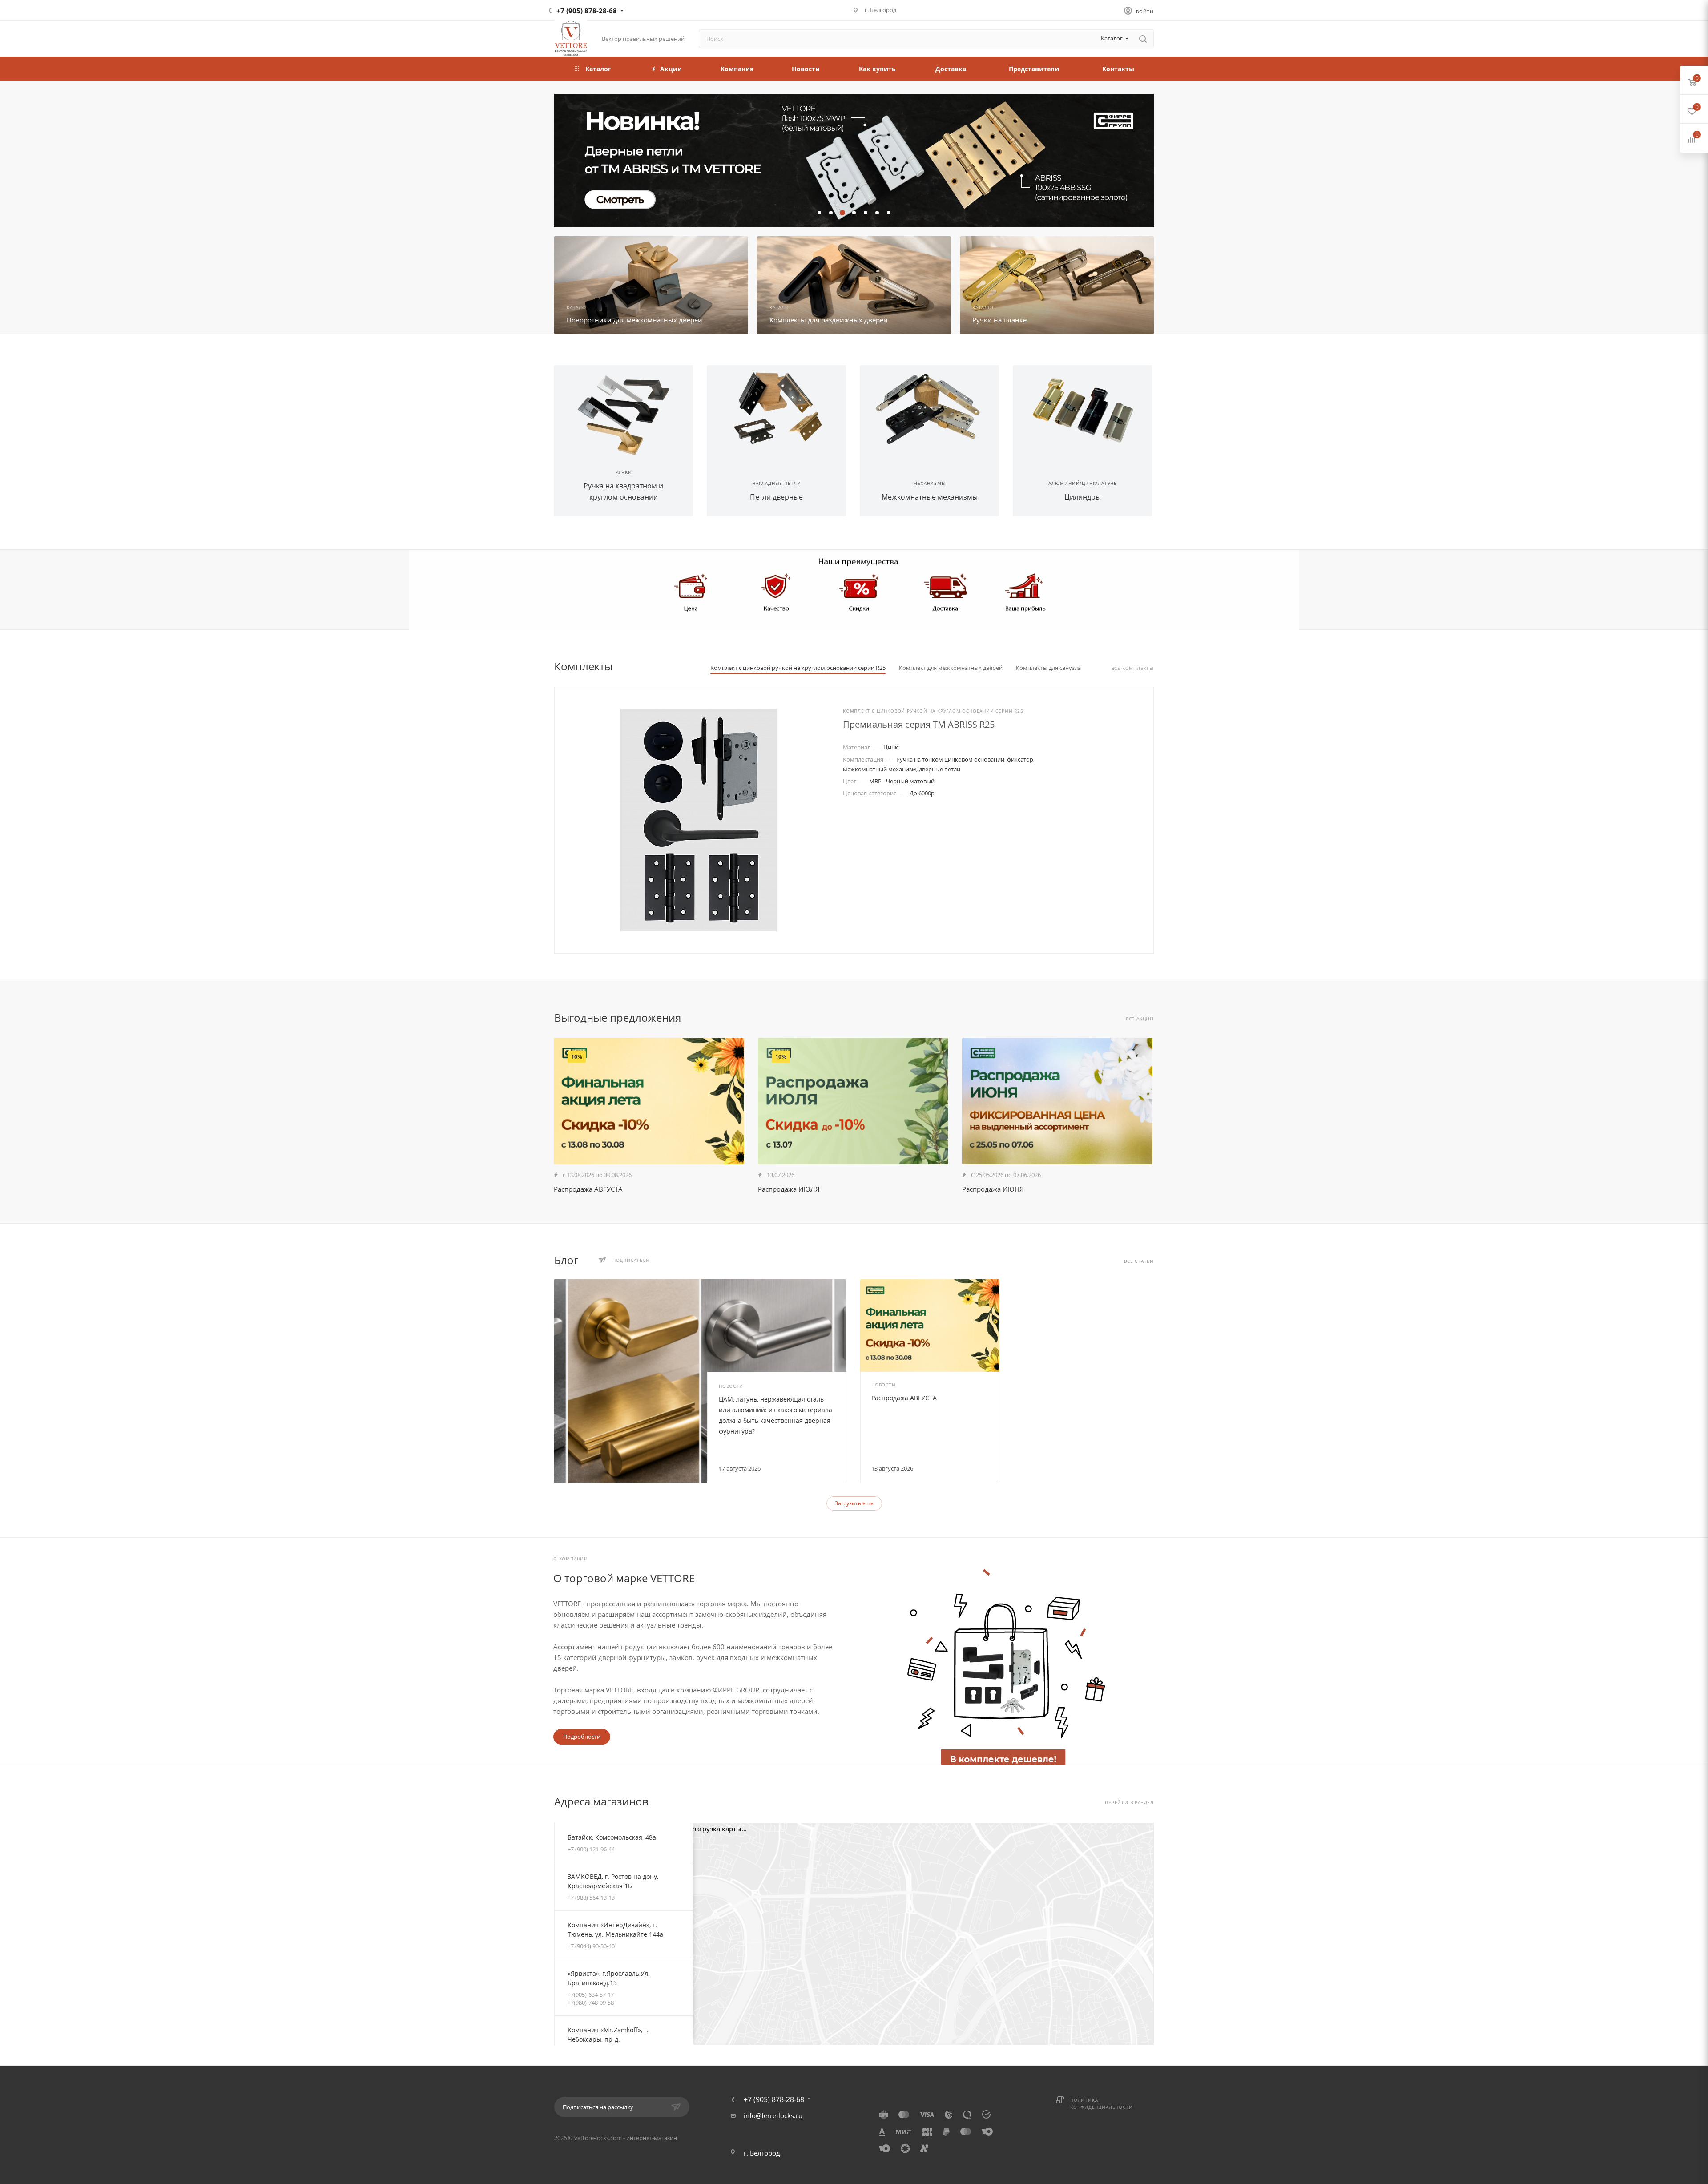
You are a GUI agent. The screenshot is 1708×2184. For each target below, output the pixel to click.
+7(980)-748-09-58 (591, 2003)
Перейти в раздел (1129, 1803)
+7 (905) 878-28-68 (587, 11)
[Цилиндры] (1082, 411)
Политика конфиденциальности (1101, 2103)
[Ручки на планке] (1057, 285)
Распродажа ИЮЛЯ (789, 1189)
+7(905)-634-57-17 (591, 1995)
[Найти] (1143, 39)
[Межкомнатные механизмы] (929, 411)
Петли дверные (776, 497)
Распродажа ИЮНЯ (993, 1189)
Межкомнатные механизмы (930, 497)
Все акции (1140, 1019)
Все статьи (1139, 1261)
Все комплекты (1133, 668)
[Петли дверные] (776, 411)
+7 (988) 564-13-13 (591, 1898)
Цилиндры (1083, 497)
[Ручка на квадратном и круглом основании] (623, 411)
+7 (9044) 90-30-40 (591, 1946)
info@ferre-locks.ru (773, 2115)
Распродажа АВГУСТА (588, 1189)
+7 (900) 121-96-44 (591, 1849)
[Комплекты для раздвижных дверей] (854, 285)
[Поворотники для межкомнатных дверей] (651, 285)
